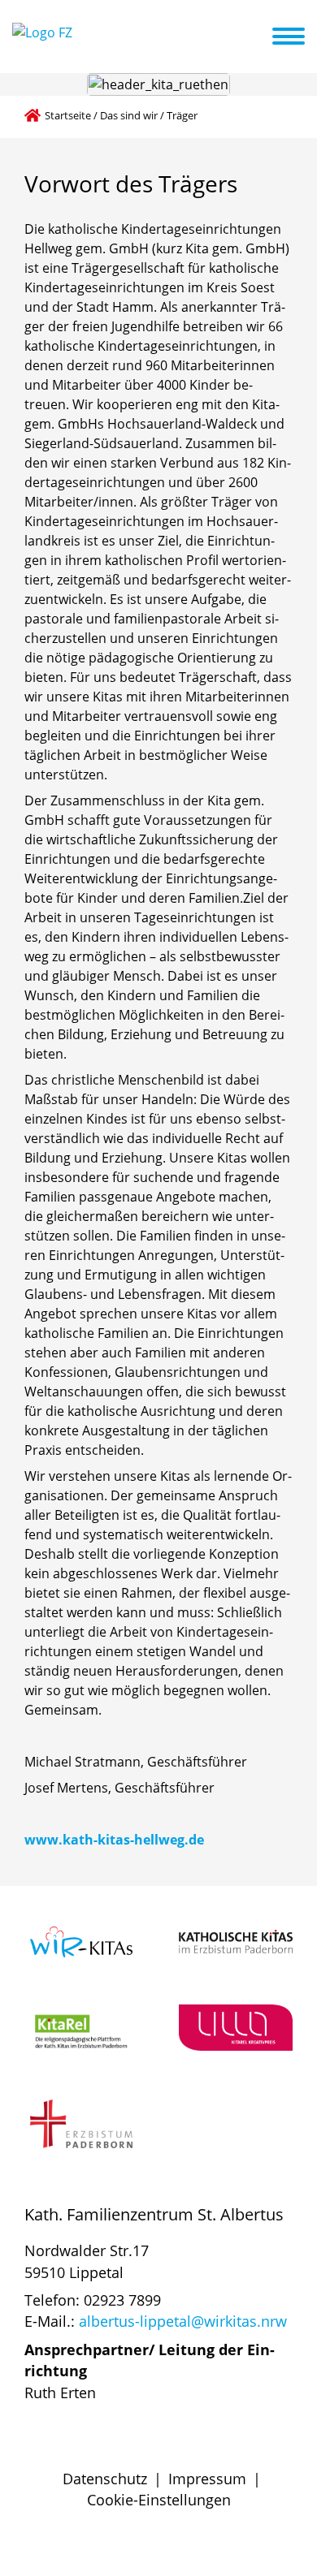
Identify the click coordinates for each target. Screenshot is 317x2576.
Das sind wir (129, 115)
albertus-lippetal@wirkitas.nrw (183, 2321)
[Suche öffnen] (258, 39)
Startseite (68, 115)
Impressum (207, 2479)
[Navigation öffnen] (298, 37)
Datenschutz (105, 2479)
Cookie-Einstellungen (159, 2500)
